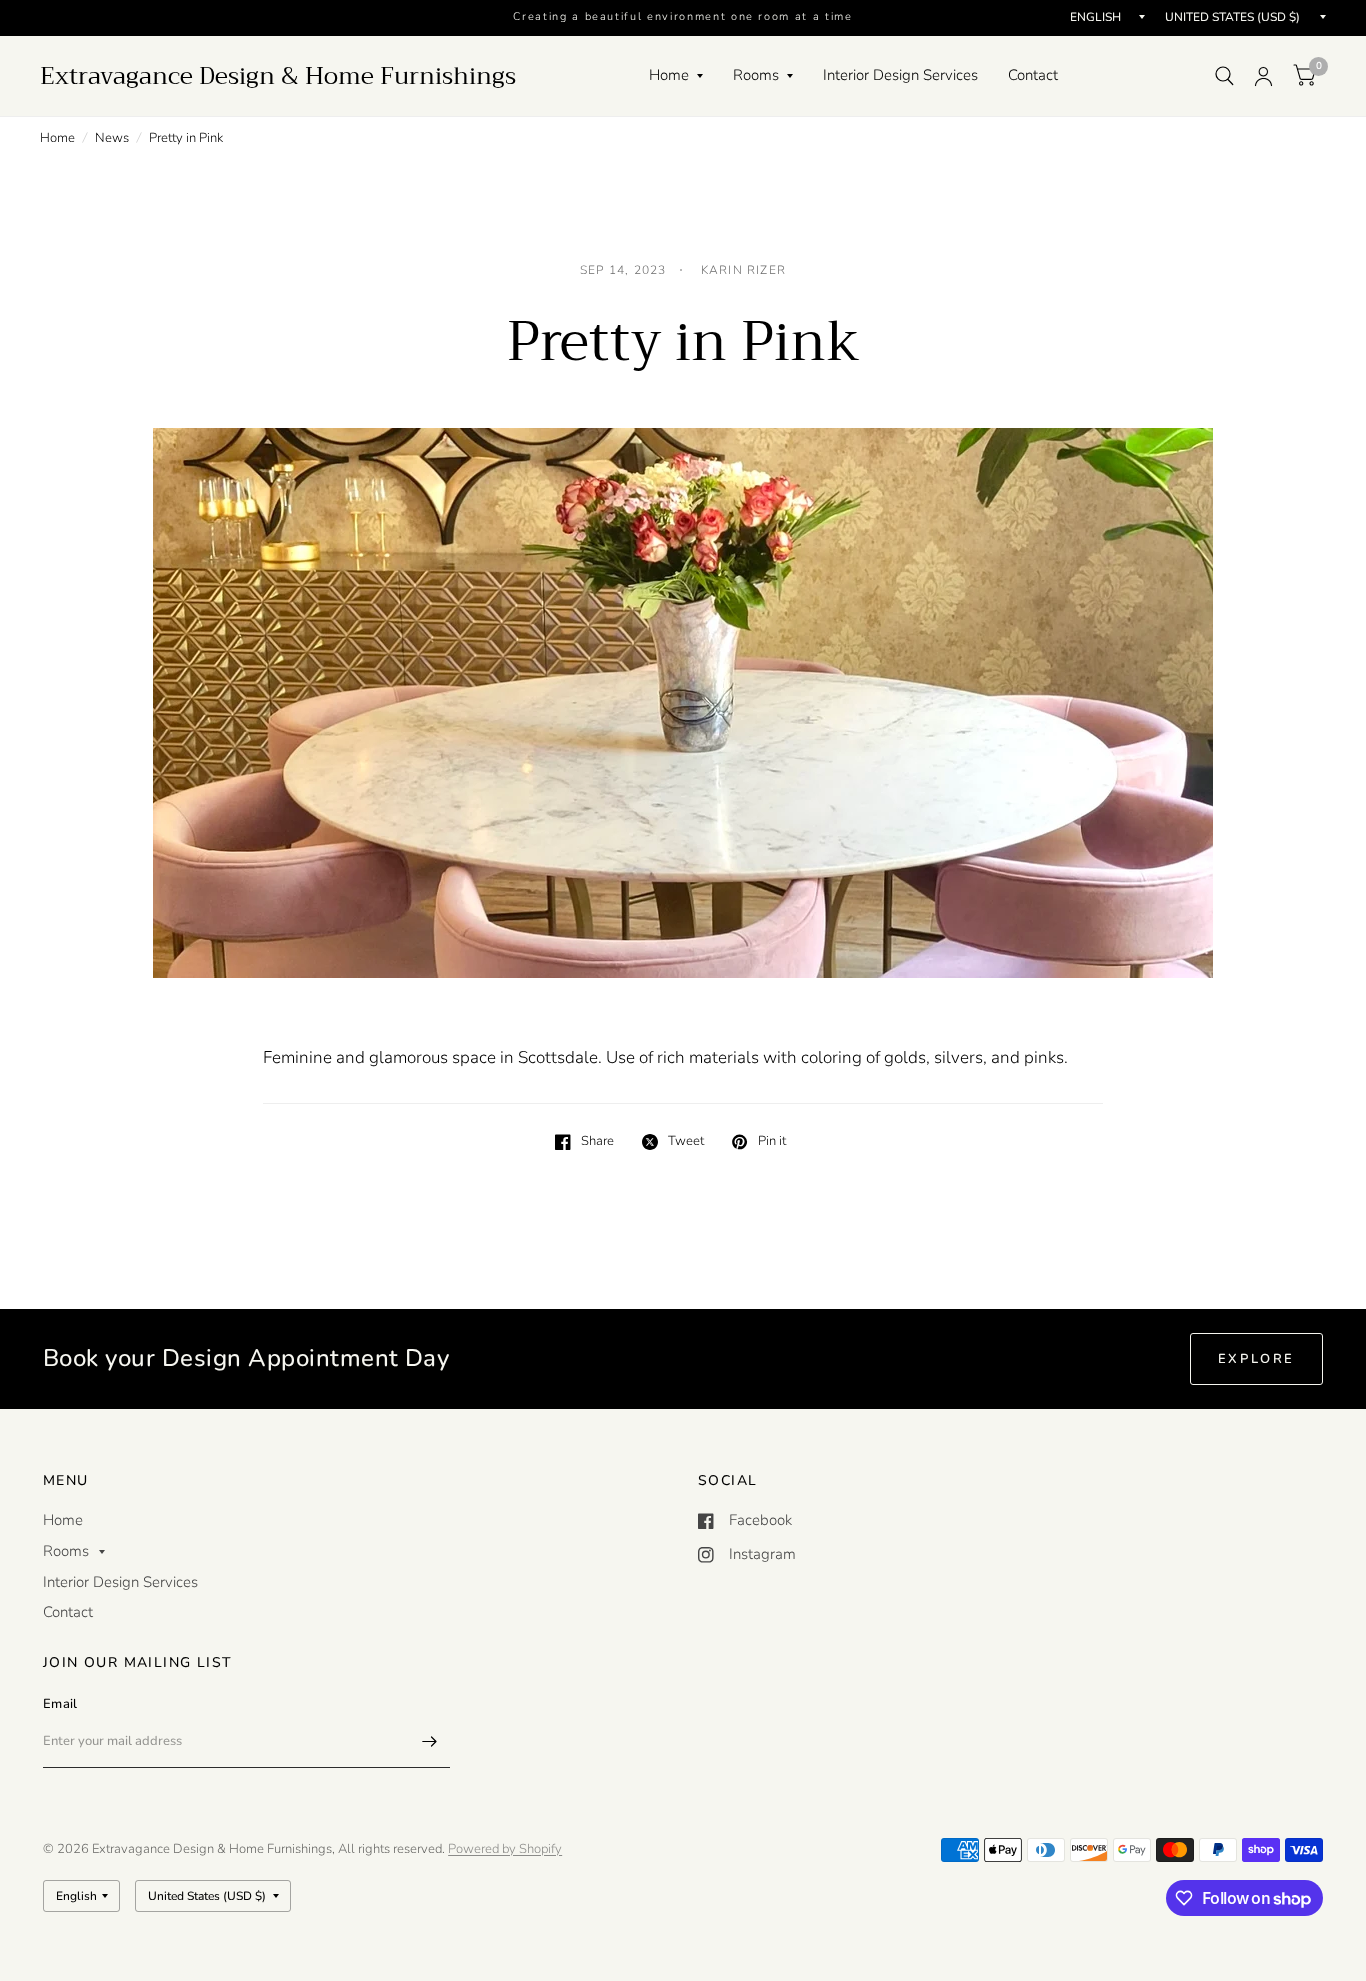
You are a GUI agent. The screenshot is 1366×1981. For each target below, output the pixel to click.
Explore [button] (1256, 1359)
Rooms (756, 75)
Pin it (771, 1142)
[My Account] (1263, 76)
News (112, 138)
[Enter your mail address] (430, 1742)
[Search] (1224, 76)
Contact (1033, 75)
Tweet (686, 1142)
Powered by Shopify (505, 1849)
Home (669, 75)
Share (597, 1142)
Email (60, 1704)
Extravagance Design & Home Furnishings (278, 76)
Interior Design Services (900, 75)
